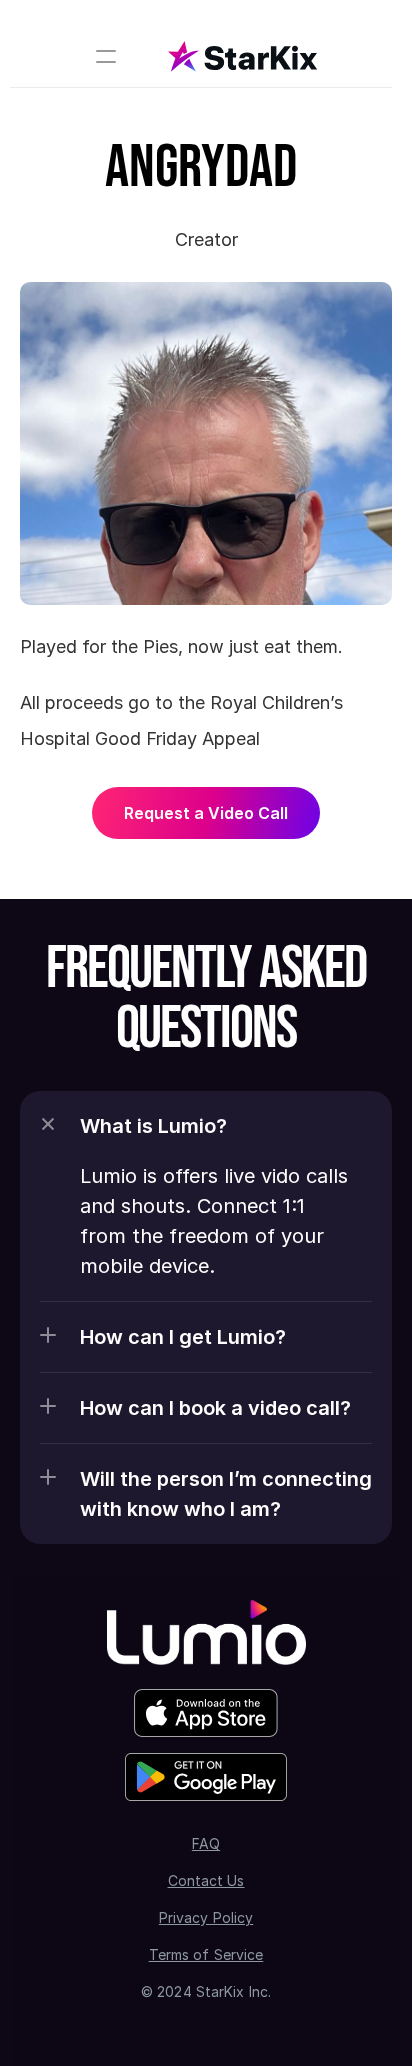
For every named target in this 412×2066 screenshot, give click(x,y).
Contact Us (206, 1880)
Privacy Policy (206, 1917)
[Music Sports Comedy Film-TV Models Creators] (201, 56)
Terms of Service (206, 1954)
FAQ (206, 1843)
